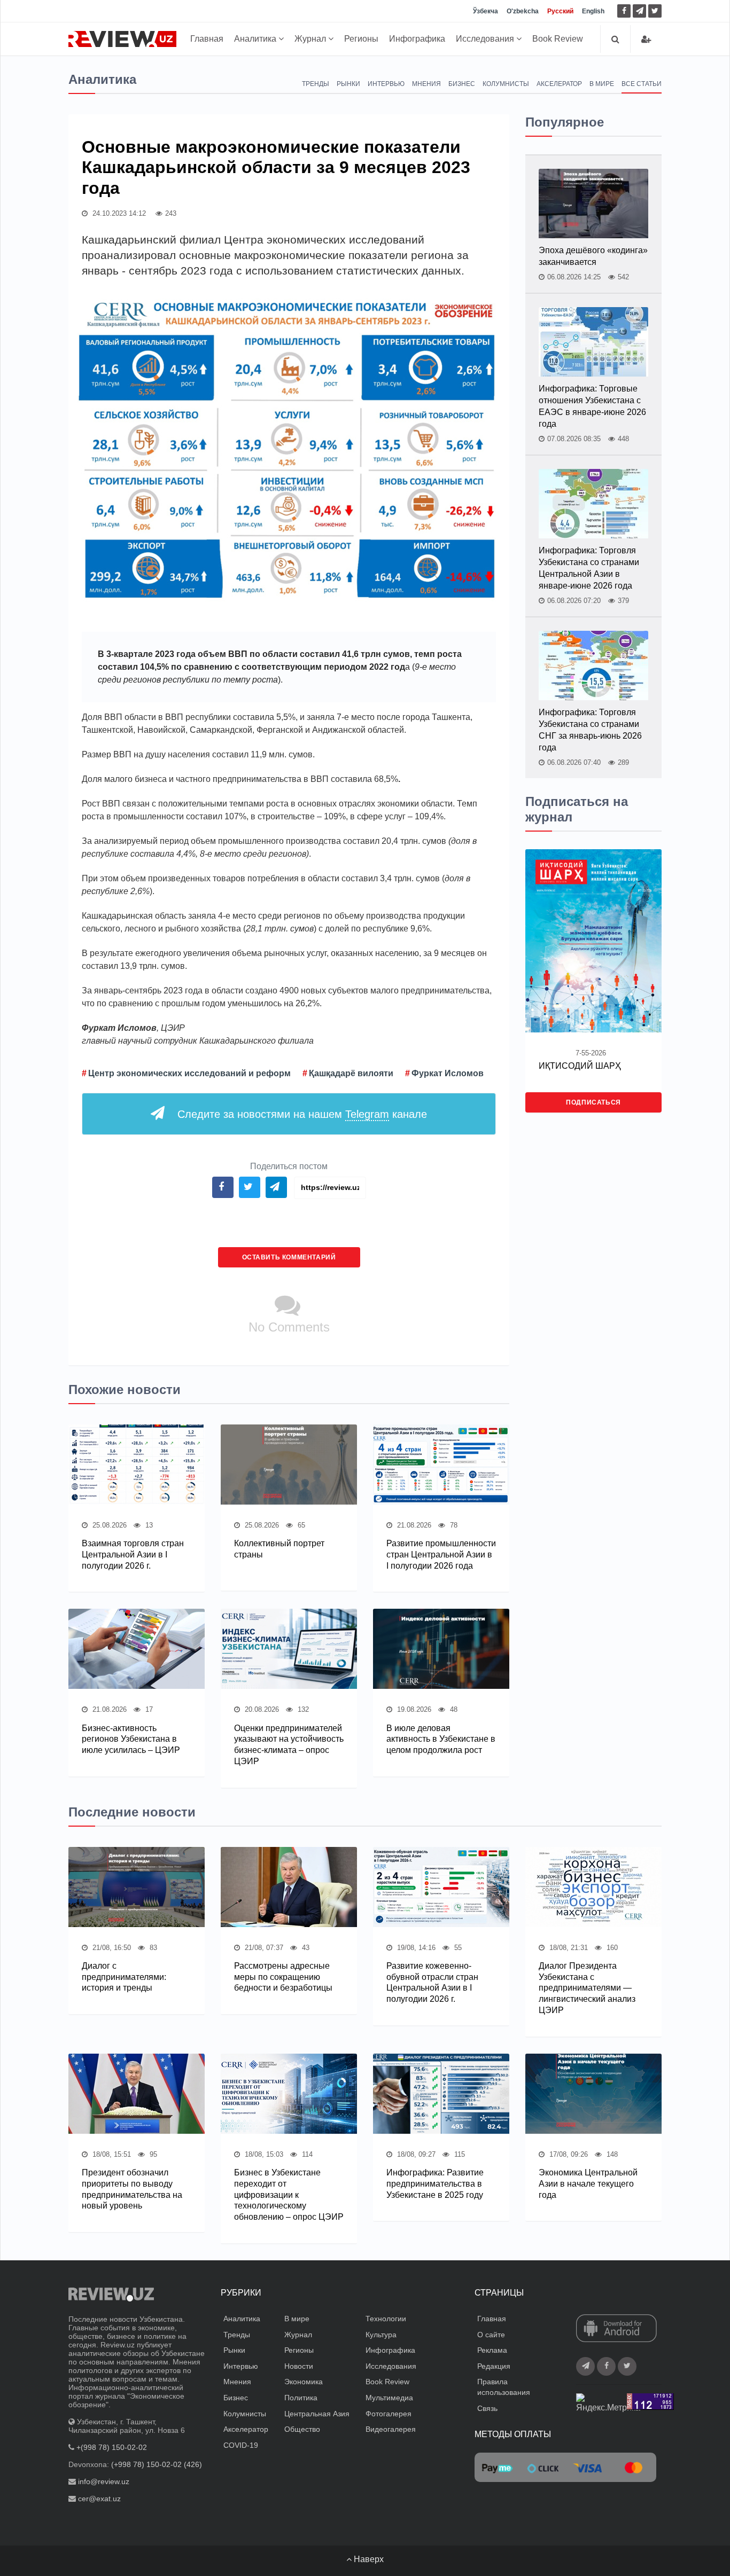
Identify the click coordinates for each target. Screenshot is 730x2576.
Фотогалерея (389, 2414)
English (593, 11)
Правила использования (504, 2387)
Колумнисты (506, 84)
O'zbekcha (523, 11)
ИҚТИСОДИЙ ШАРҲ (580, 1066)
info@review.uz (104, 2481)
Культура (381, 2335)
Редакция (494, 2366)
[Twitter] (655, 11)
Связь (487, 2408)
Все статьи (642, 84)
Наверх (368, 2559)
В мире (602, 84)
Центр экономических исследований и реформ (189, 1073)
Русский (560, 11)
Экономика (304, 2382)
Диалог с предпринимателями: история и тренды (124, 1977)
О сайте (491, 2335)
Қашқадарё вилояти (351, 1073)
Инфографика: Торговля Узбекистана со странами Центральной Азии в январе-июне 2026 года (589, 568)
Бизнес (462, 84)
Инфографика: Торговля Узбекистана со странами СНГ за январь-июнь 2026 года (590, 730)
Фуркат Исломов (448, 1073)
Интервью (386, 84)
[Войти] (646, 39)
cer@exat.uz (99, 2499)
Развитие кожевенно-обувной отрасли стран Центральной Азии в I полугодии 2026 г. (432, 1982)
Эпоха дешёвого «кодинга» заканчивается (593, 256)
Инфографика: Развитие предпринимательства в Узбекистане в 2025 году (435, 2184)
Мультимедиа (389, 2398)
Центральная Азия (317, 2414)
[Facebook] (624, 11)
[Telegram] (639, 11)
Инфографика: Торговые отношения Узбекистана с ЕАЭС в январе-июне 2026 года (592, 406)
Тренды (316, 84)
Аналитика (256, 39)
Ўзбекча (486, 11)
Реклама (492, 2350)
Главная (207, 39)
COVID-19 (241, 2445)
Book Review (558, 39)
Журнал (311, 39)
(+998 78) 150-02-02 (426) (157, 2464)
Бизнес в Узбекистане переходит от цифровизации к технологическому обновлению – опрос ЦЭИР (289, 2195)
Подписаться (593, 1102)
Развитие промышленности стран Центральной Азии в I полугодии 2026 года (441, 1555)
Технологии (386, 2319)
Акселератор (559, 84)
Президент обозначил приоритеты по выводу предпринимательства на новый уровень (132, 2189)
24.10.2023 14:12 (118, 213)
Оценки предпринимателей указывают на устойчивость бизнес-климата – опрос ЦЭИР (289, 1745)
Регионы (361, 39)
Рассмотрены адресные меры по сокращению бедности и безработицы (283, 1977)
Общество (302, 2429)
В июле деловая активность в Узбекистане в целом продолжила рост (441, 1739)
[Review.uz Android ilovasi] (616, 2329)
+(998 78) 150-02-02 (112, 2447)
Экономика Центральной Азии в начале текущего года (588, 2184)
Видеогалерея (391, 2429)
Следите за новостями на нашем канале (302, 1114)
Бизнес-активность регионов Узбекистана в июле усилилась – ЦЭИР (131, 1739)
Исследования (486, 39)
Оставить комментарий (289, 1257)
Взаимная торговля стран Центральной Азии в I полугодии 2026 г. (133, 1555)
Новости (299, 2366)
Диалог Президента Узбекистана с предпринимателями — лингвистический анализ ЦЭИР (587, 1988)
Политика (301, 2398)
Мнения (426, 84)
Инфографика (417, 39)
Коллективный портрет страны (279, 1549)
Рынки (348, 84)
